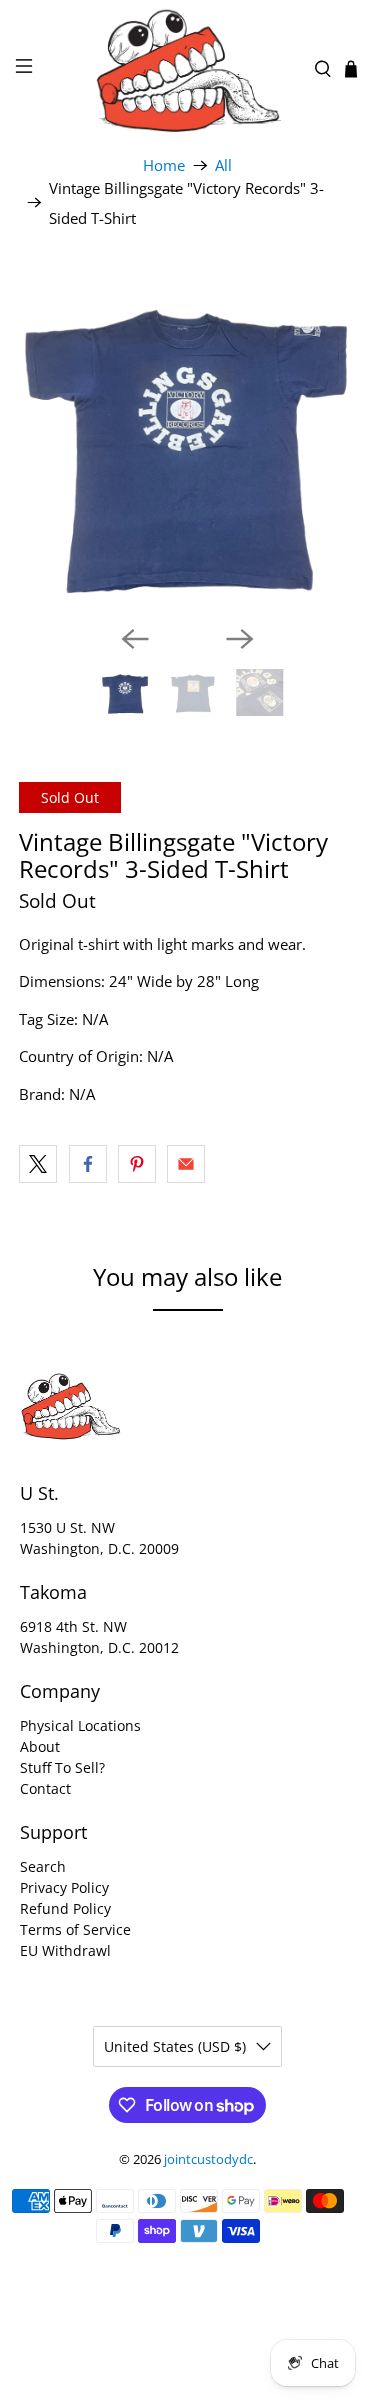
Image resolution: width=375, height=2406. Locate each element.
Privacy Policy (64, 1887)
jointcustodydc (208, 2159)
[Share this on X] (38, 1164)
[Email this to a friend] (186, 1164)
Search (43, 1866)
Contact (45, 1788)
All (223, 165)
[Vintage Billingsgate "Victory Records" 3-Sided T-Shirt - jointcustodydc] (187, 441)
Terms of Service (75, 1929)
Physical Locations (80, 1725)
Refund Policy (65, 1908)
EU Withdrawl (65, 1950)
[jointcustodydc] (188, 69)
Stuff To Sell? (62, 1767)
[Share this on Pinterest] (137, 1164)
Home (164, 165)
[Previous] (135, 639)
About (40, 1746)
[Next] (240, 639)
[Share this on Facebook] (88, 1164)
